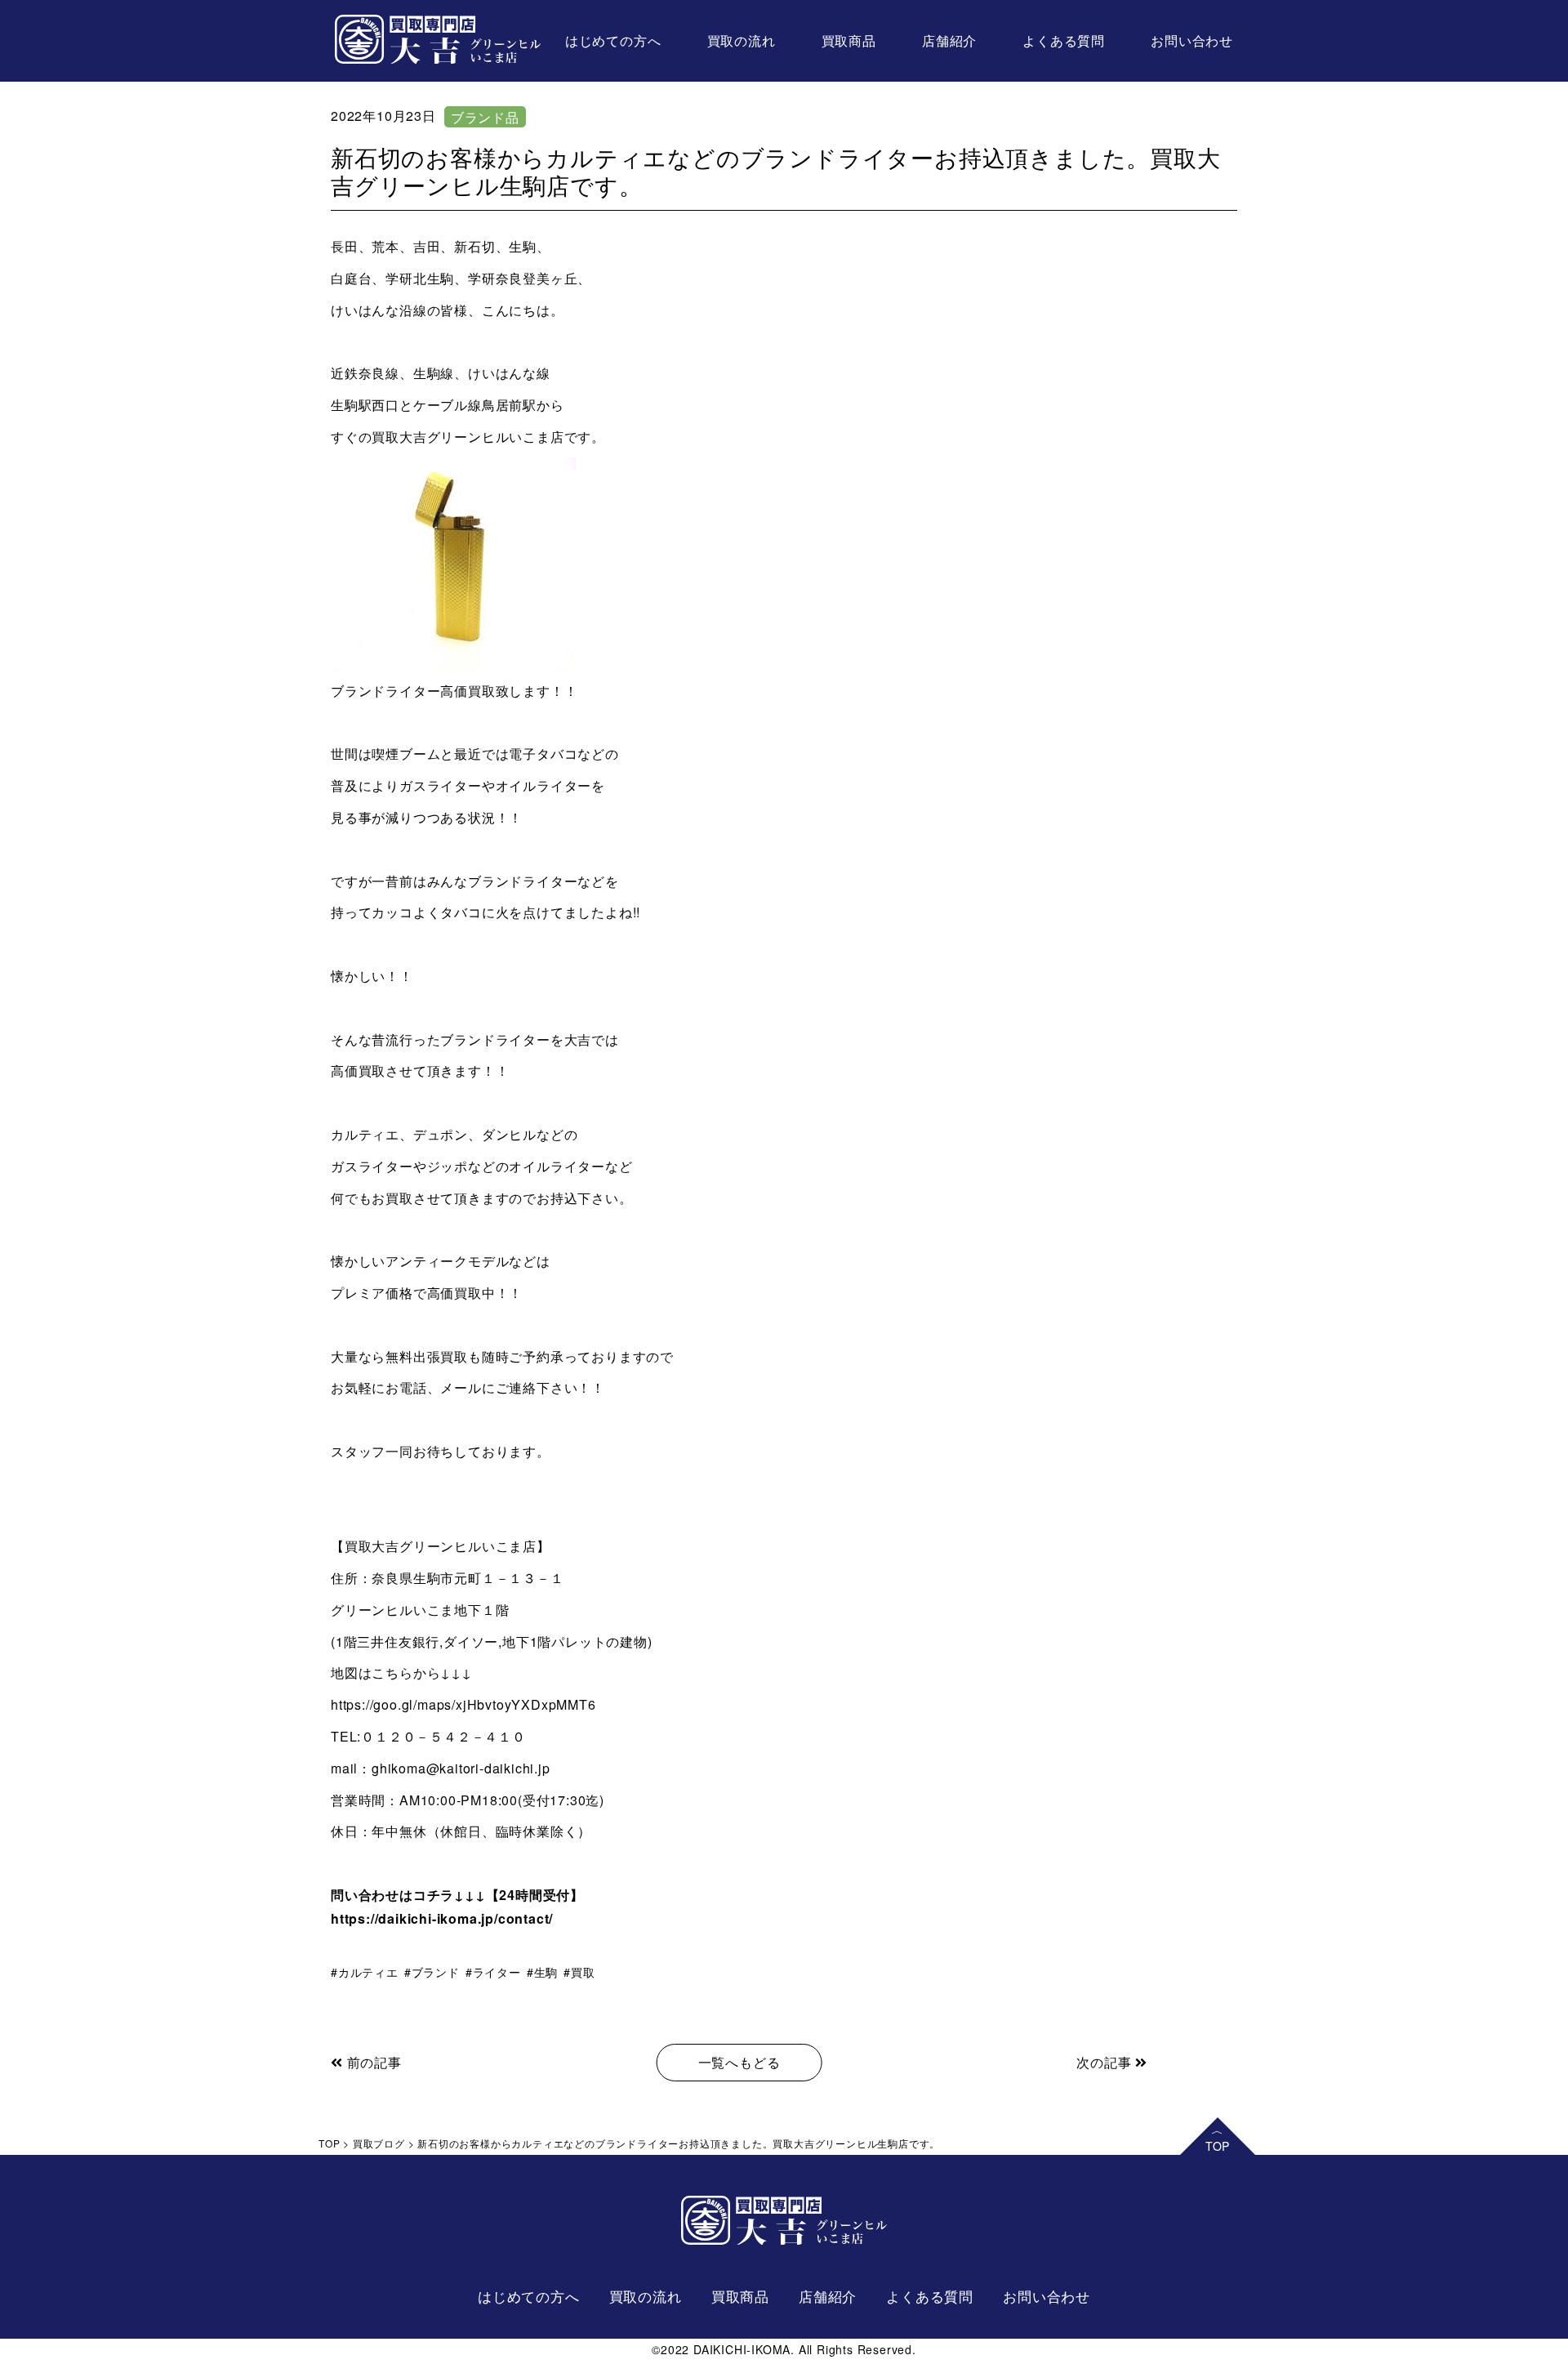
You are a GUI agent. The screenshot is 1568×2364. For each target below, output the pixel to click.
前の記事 (372, 2062)
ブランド (436, 1972)
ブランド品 (485, 117)
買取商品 (849, 40)
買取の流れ (742, 40)
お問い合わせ (1192, 40)
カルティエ (368, 1972)
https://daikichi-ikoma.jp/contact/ (442, 1918)
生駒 (546, 1972)
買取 (583, 1972)
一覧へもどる (739, 2062)
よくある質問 (1064, 40)
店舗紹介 (949, 40)
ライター (497, 1972)
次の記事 (1106, 2062)
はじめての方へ (613, 40)
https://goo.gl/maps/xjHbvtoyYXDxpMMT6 (463, 1704)
